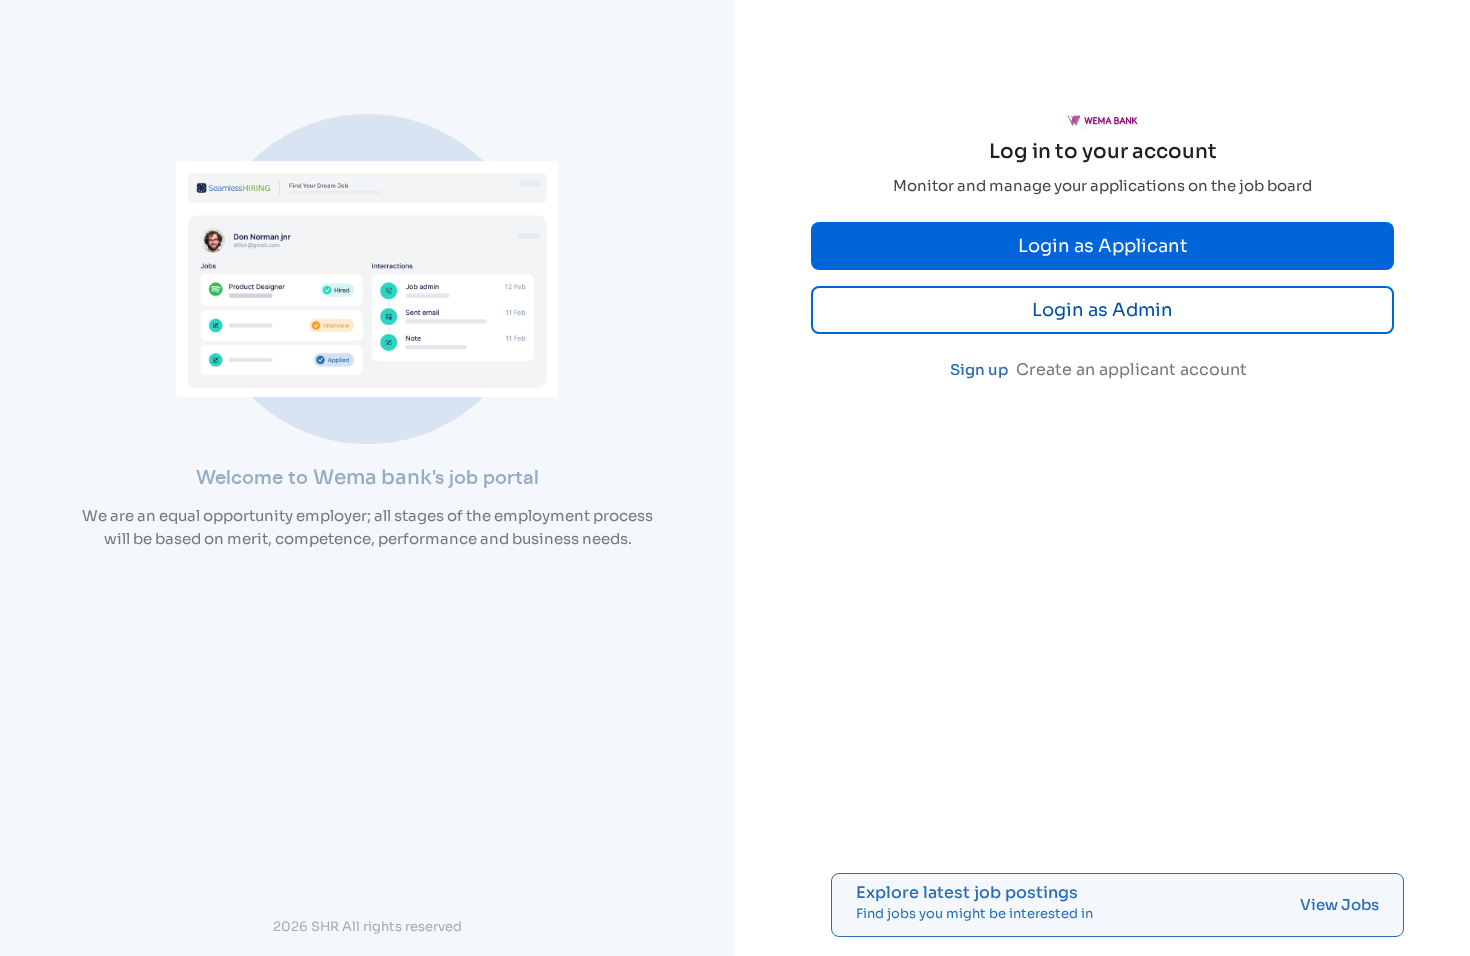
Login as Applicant (1103, 246)
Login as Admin (1102, 310)
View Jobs (1339, 904)
